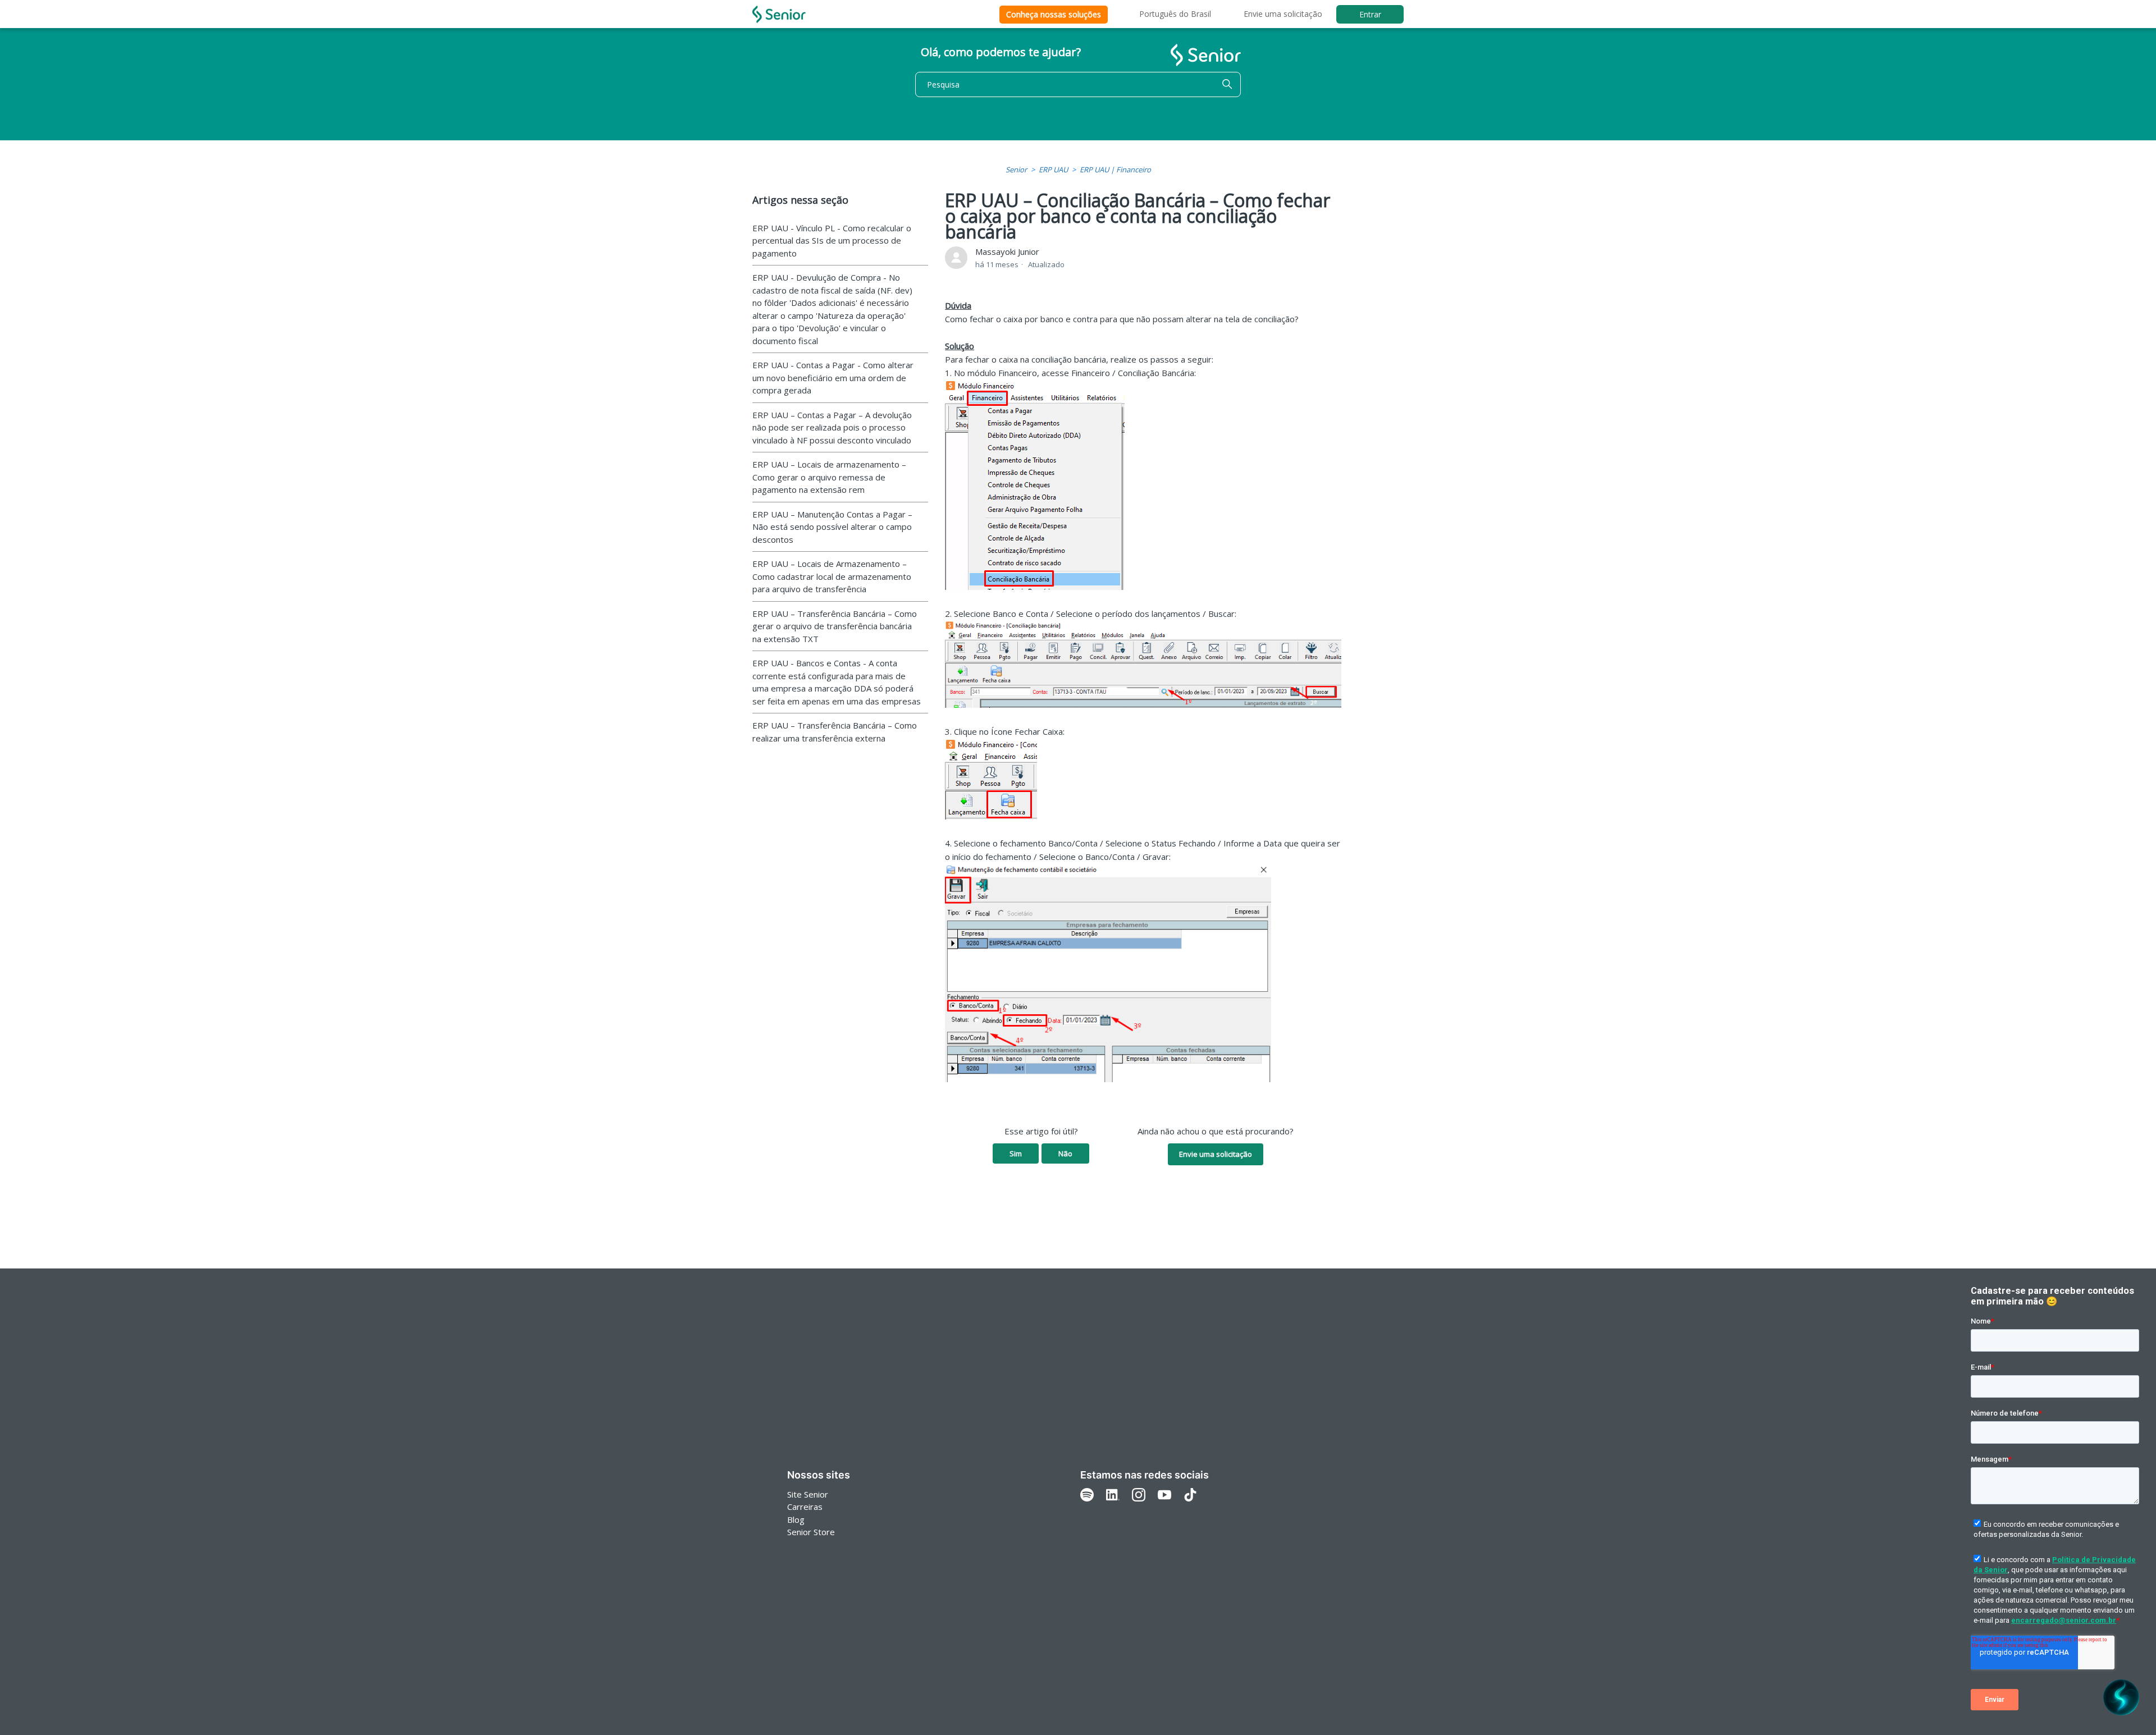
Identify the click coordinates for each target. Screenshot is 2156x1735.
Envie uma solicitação (1283, 14)
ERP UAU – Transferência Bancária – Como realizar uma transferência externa (835, 732)
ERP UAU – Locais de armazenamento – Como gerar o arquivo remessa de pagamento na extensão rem (829, 477)
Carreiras (805, 1507)
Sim (1016, 1153)
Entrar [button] (1370, 14)
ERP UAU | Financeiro (1115, 170)
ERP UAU (1053, 170)
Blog (796, 1519)
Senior (1016, 170)
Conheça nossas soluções (1054, 14)
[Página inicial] (779, 14)
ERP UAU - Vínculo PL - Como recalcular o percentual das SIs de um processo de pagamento (832, 241)
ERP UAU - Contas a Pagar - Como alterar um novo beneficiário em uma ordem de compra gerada (833, 377)
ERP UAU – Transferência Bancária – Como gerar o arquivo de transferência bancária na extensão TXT (835, 626)
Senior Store (811, 1532)
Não (1065, 1153)
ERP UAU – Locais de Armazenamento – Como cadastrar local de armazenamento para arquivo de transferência (832, 576)
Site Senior (808, 1494)
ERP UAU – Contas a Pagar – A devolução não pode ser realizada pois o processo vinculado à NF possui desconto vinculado (832, 427)
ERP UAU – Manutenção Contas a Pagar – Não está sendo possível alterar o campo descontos (832, 527)
